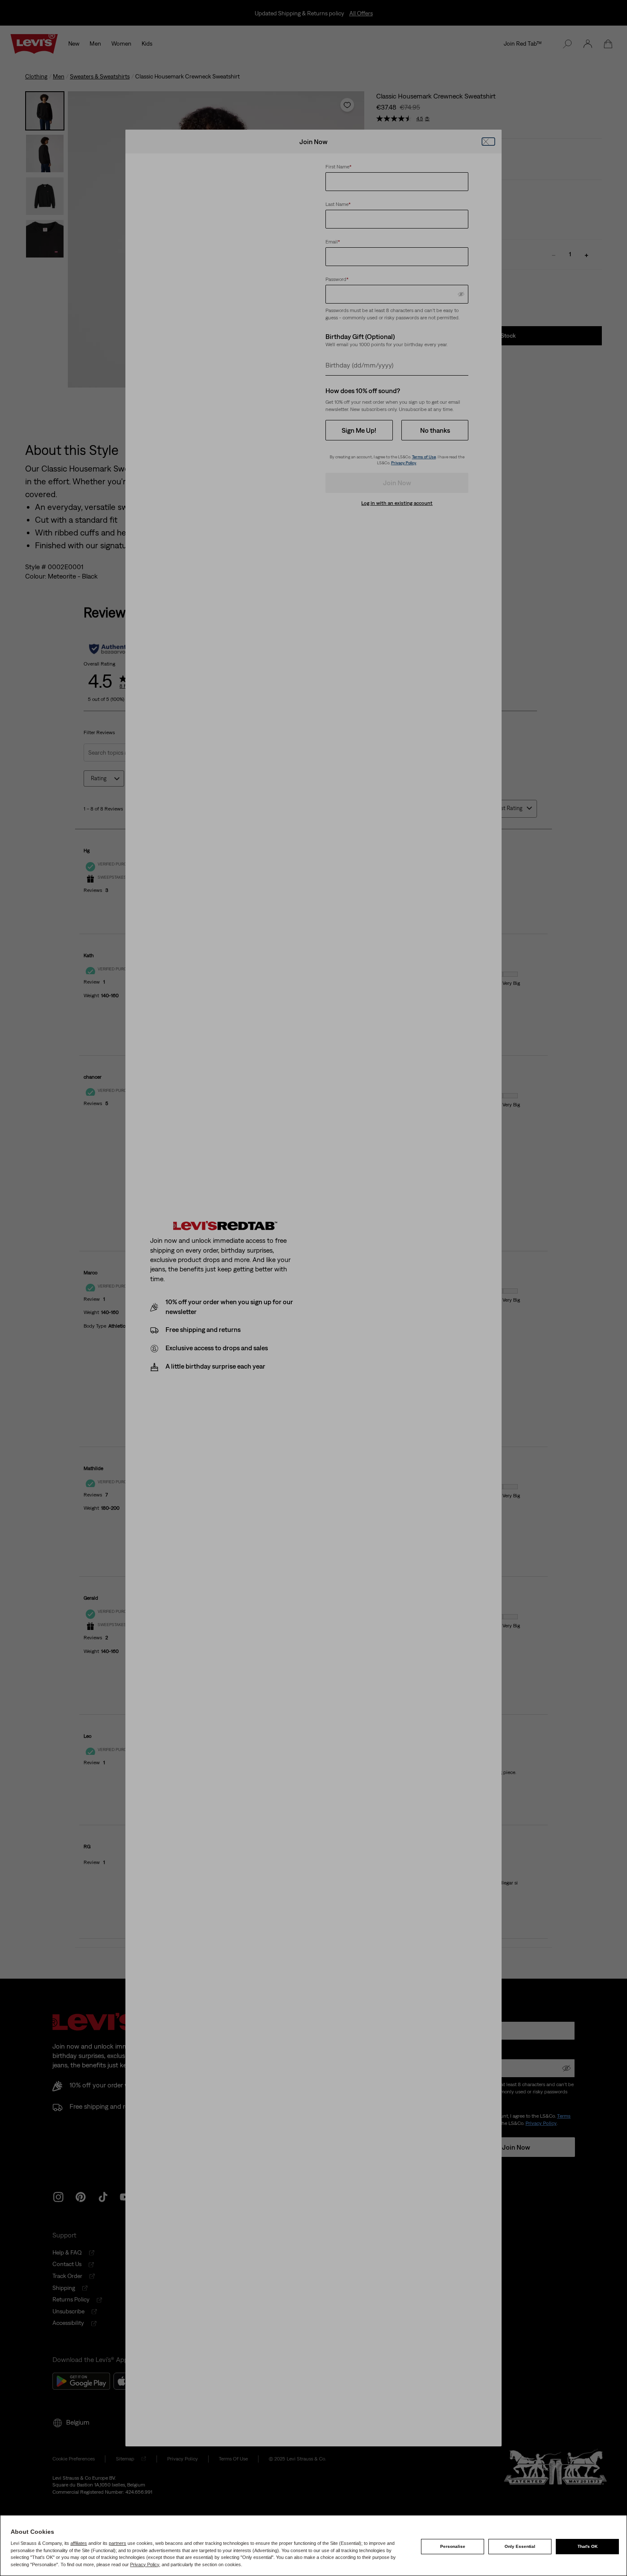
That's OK (588, 2546)
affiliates (79, 2543)
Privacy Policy (145, 2564)
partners (118, 2543)
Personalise (453, 2546)
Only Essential (520, 2546)
